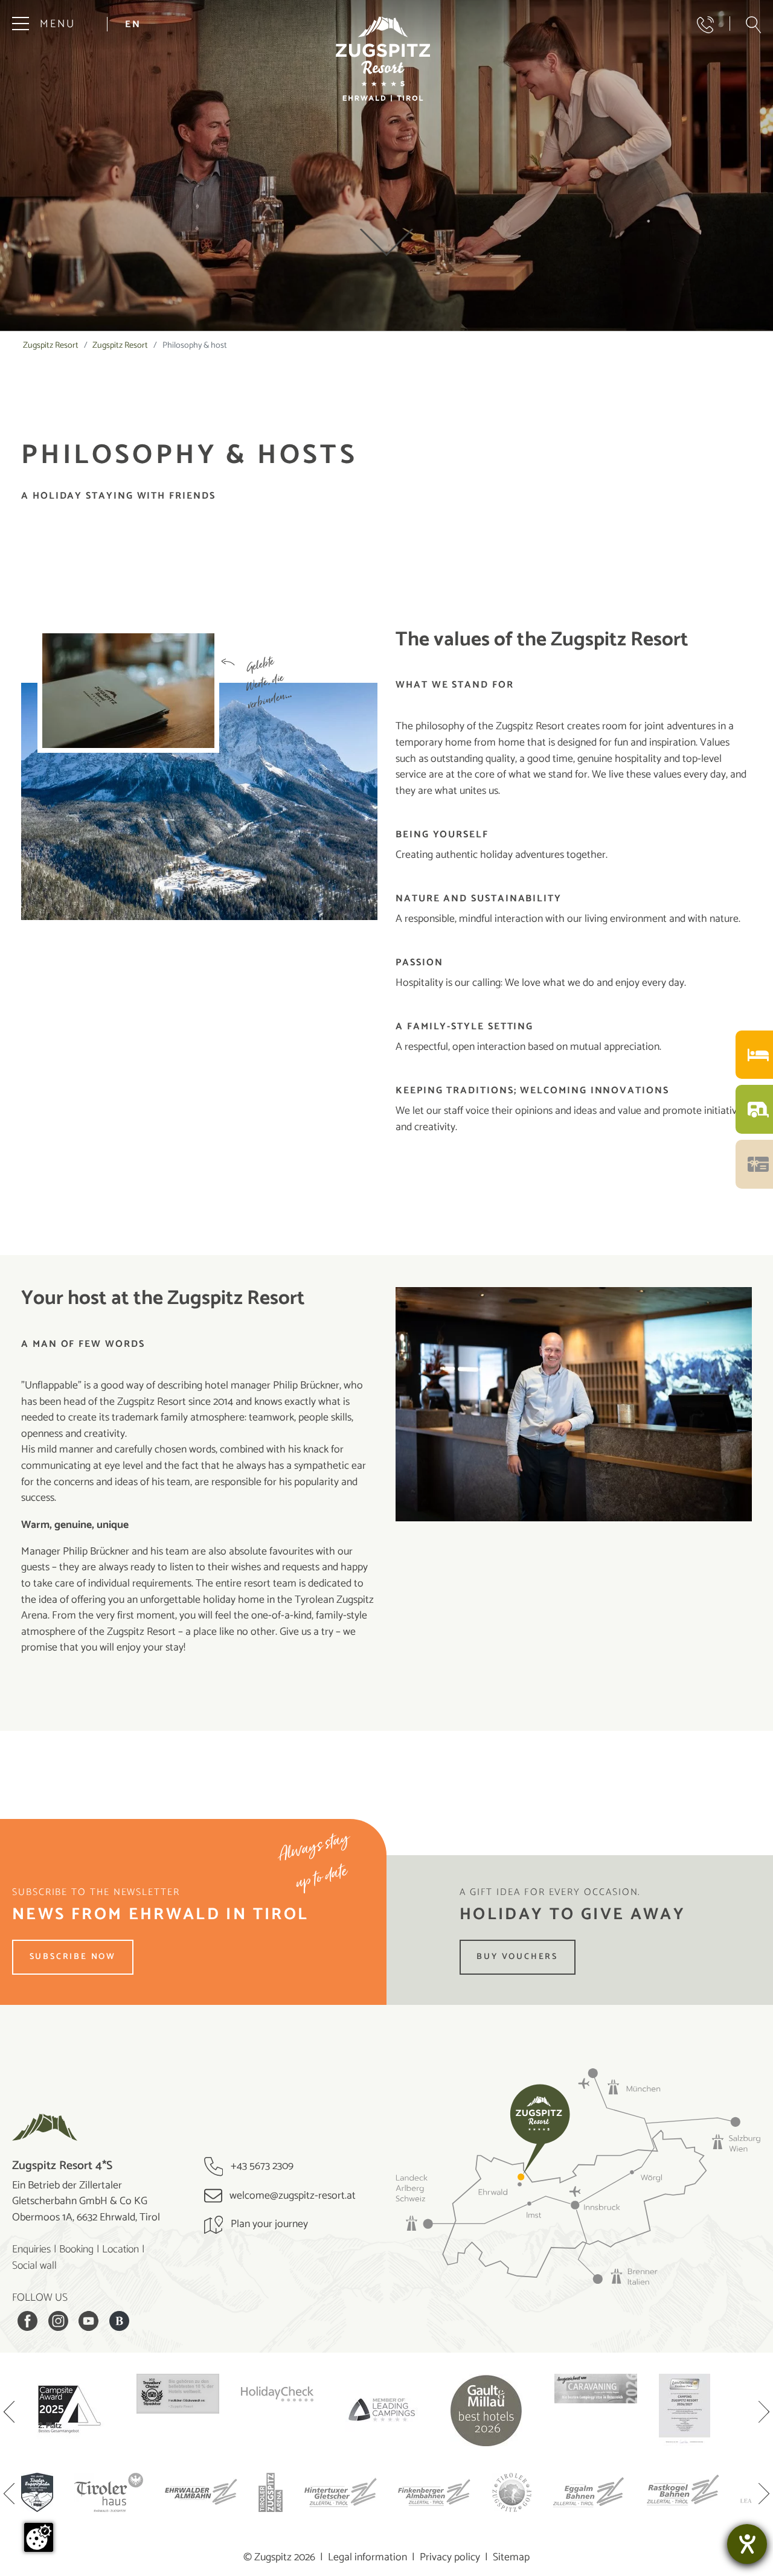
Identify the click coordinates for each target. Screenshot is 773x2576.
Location (120, 2249)
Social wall (34, 2266)
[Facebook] (27, 2321)
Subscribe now (73, 1957)
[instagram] (58, 2321)
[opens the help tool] (747, 2544)
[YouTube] (88, 2321)
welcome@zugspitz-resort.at (291, 2196)
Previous (9, 2413)
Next (764, 2413)
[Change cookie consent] (39, 2537)
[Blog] (119, 2321)
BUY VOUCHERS (517, 1957)
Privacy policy (450, 2557)
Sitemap (511, 2557)
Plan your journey (268, 2224)
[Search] (753, 25)
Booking (76, 2249)
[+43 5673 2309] (705, 25)
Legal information (367, 2557)
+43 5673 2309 (261, 2166)
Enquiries (31, 2249)
